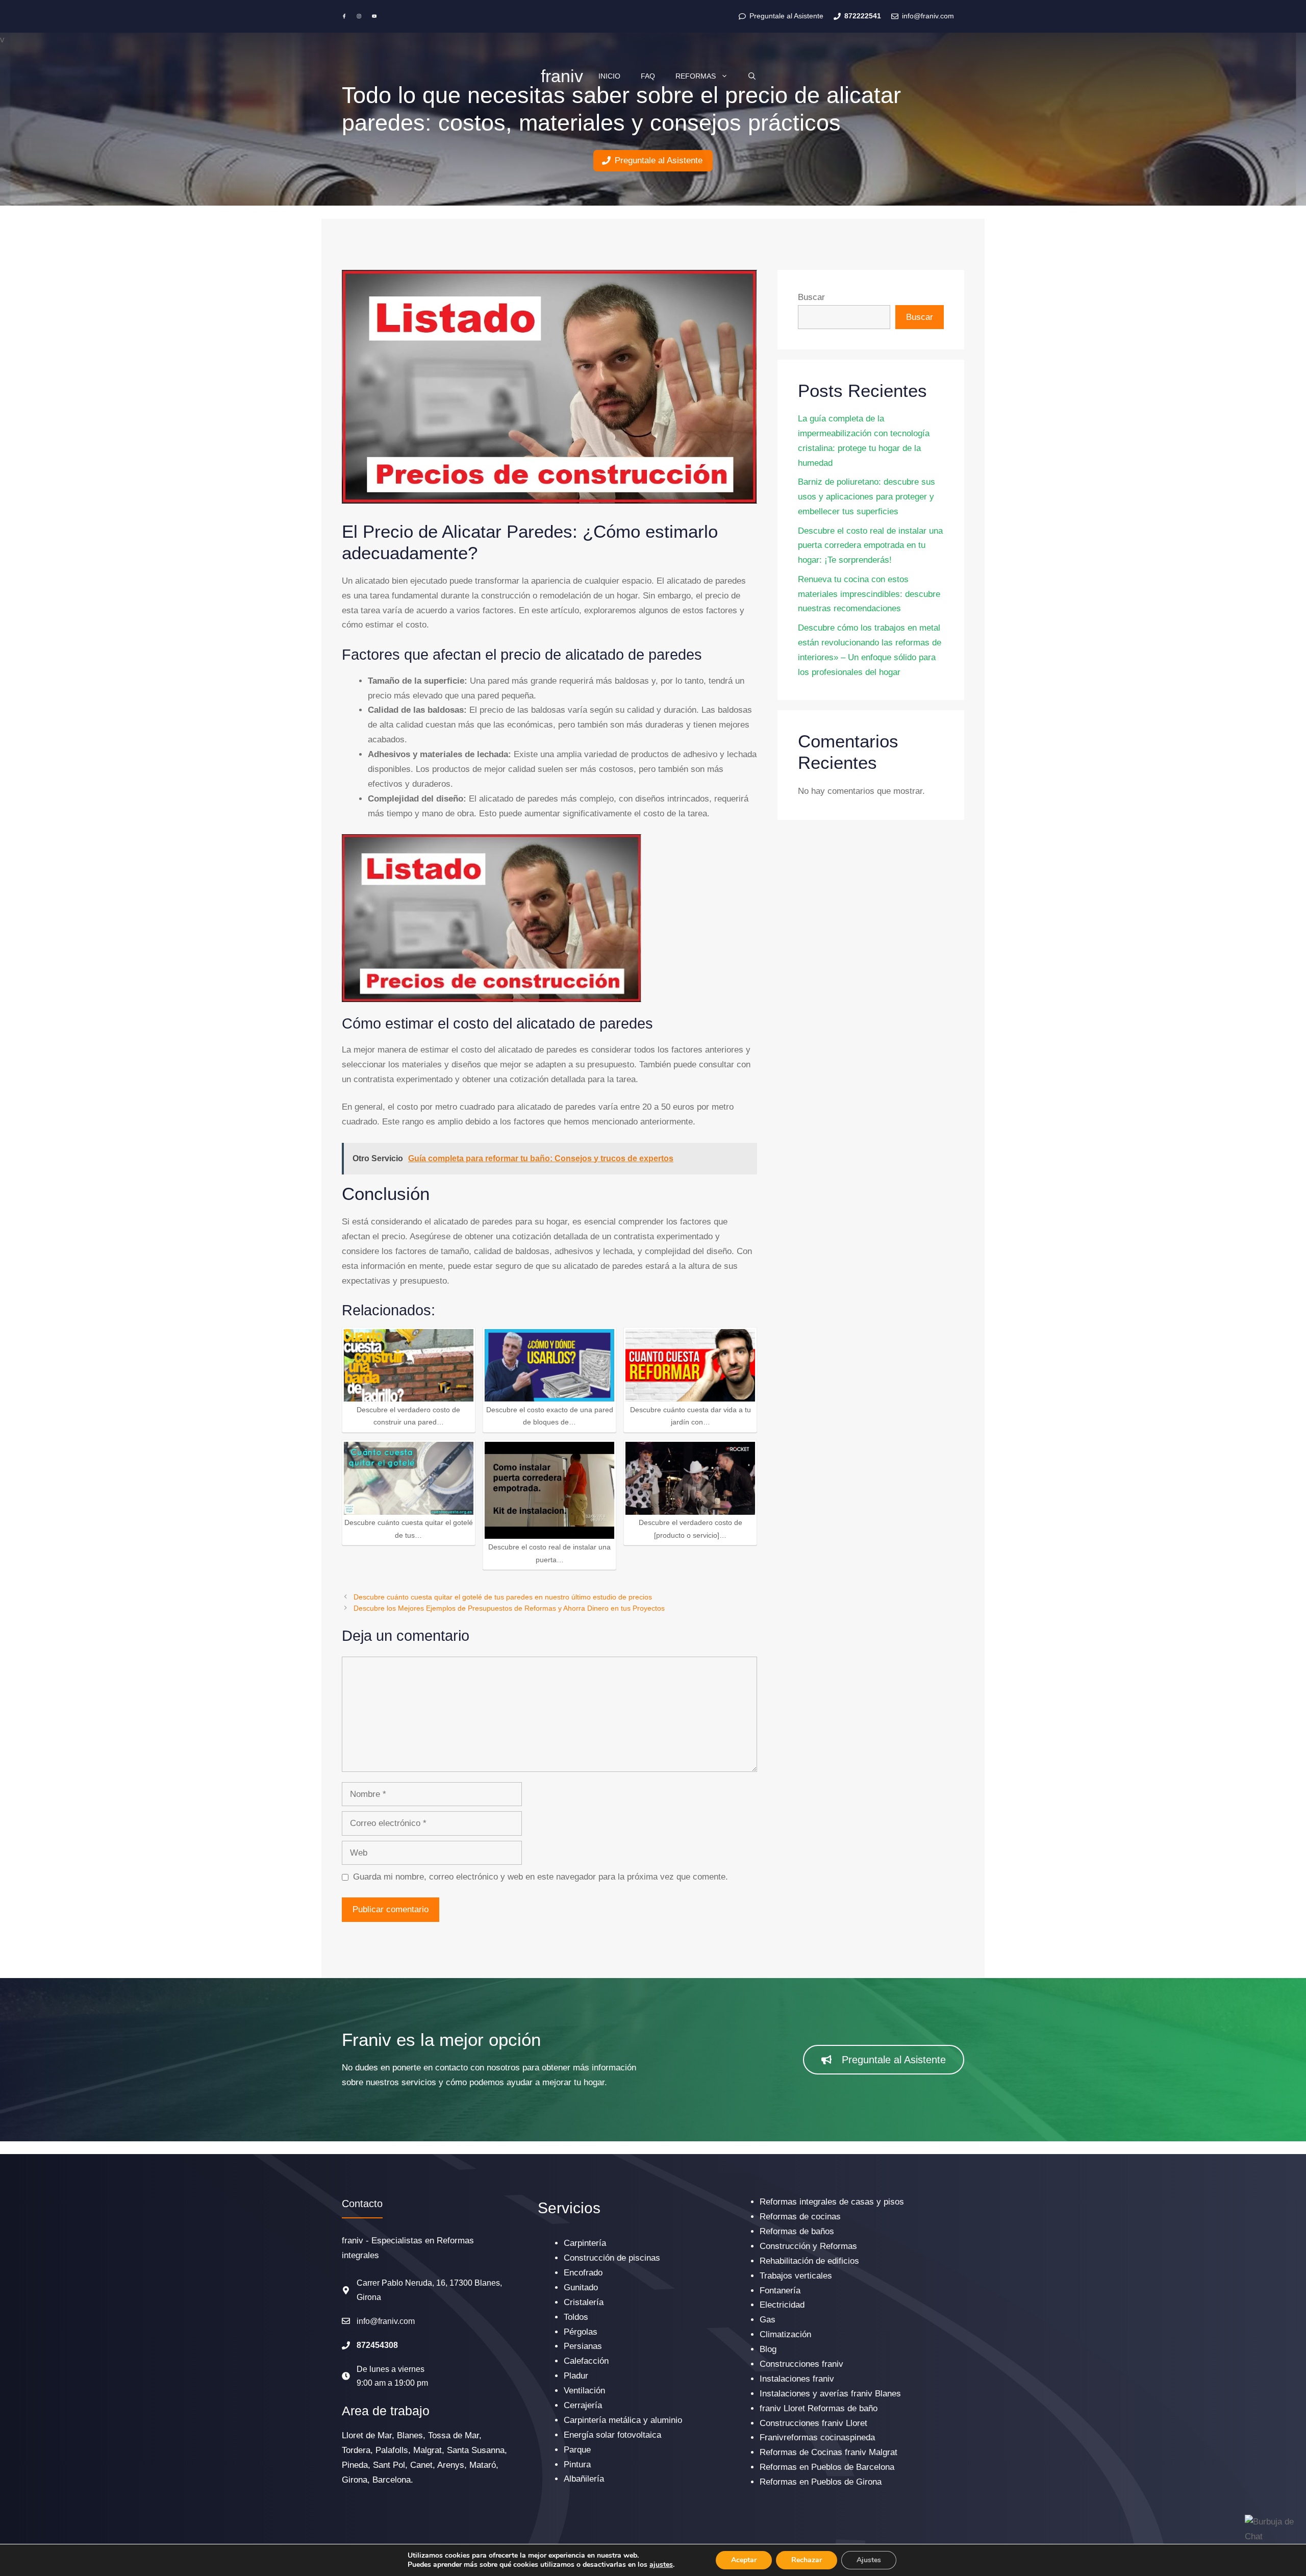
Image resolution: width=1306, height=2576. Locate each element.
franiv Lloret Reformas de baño (819, 2408)
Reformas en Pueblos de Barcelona (827, 2467)
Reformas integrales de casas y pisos (832, 2202)
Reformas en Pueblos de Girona (821, 2482)
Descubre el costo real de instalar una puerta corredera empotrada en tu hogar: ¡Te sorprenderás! (870, 546)
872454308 (377, 2345)
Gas (768, 2320)
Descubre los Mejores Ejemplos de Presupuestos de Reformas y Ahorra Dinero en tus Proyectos (509, 1608)
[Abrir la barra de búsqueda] (752, 76)
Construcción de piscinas (612, 2258)
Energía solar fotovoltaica (612, 2435)
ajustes (661, 2565)
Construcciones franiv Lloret (813, 2423)
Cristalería (584, 2302)
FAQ (648, 76)
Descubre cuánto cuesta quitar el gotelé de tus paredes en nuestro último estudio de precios (503, 1597)
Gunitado (581, 2287)
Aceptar (744, 2560)
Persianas (583, 2346)
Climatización (785, 2334)
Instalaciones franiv (797, 2379)
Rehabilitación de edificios (809, 2261)
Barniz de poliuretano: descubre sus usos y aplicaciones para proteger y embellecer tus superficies (867, 497)
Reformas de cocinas (800, 2217)
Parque (577, 2450)
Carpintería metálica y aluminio (623, 2420)
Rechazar (807, 2560)
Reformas (696, 76)
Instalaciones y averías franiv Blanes (830, 2394)
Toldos (576, 2317)
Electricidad (782, 2305)
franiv (562, 76)
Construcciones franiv (801, 2364)
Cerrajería (583, 2405)
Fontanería (780, 2291)
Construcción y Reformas (808, 2246)
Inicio (609, 76)
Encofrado (583, 2273)
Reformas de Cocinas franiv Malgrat (828, 2452)
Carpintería (585, 2243)
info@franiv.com (386, 2321)
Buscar (811, 297)
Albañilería (584, 2479)
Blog (768, 2349)
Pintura (577, 2465)
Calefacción (586, 2361)
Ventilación (584, 2391)
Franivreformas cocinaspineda (817, 2437)
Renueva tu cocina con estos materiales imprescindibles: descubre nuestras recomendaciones (869, 594)
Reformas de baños (797, 2231)
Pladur (576, 2376)
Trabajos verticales (796, 2276)
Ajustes (869, 2560)
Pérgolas (581, 2332)
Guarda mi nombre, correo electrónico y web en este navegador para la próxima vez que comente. (541, 1877)
